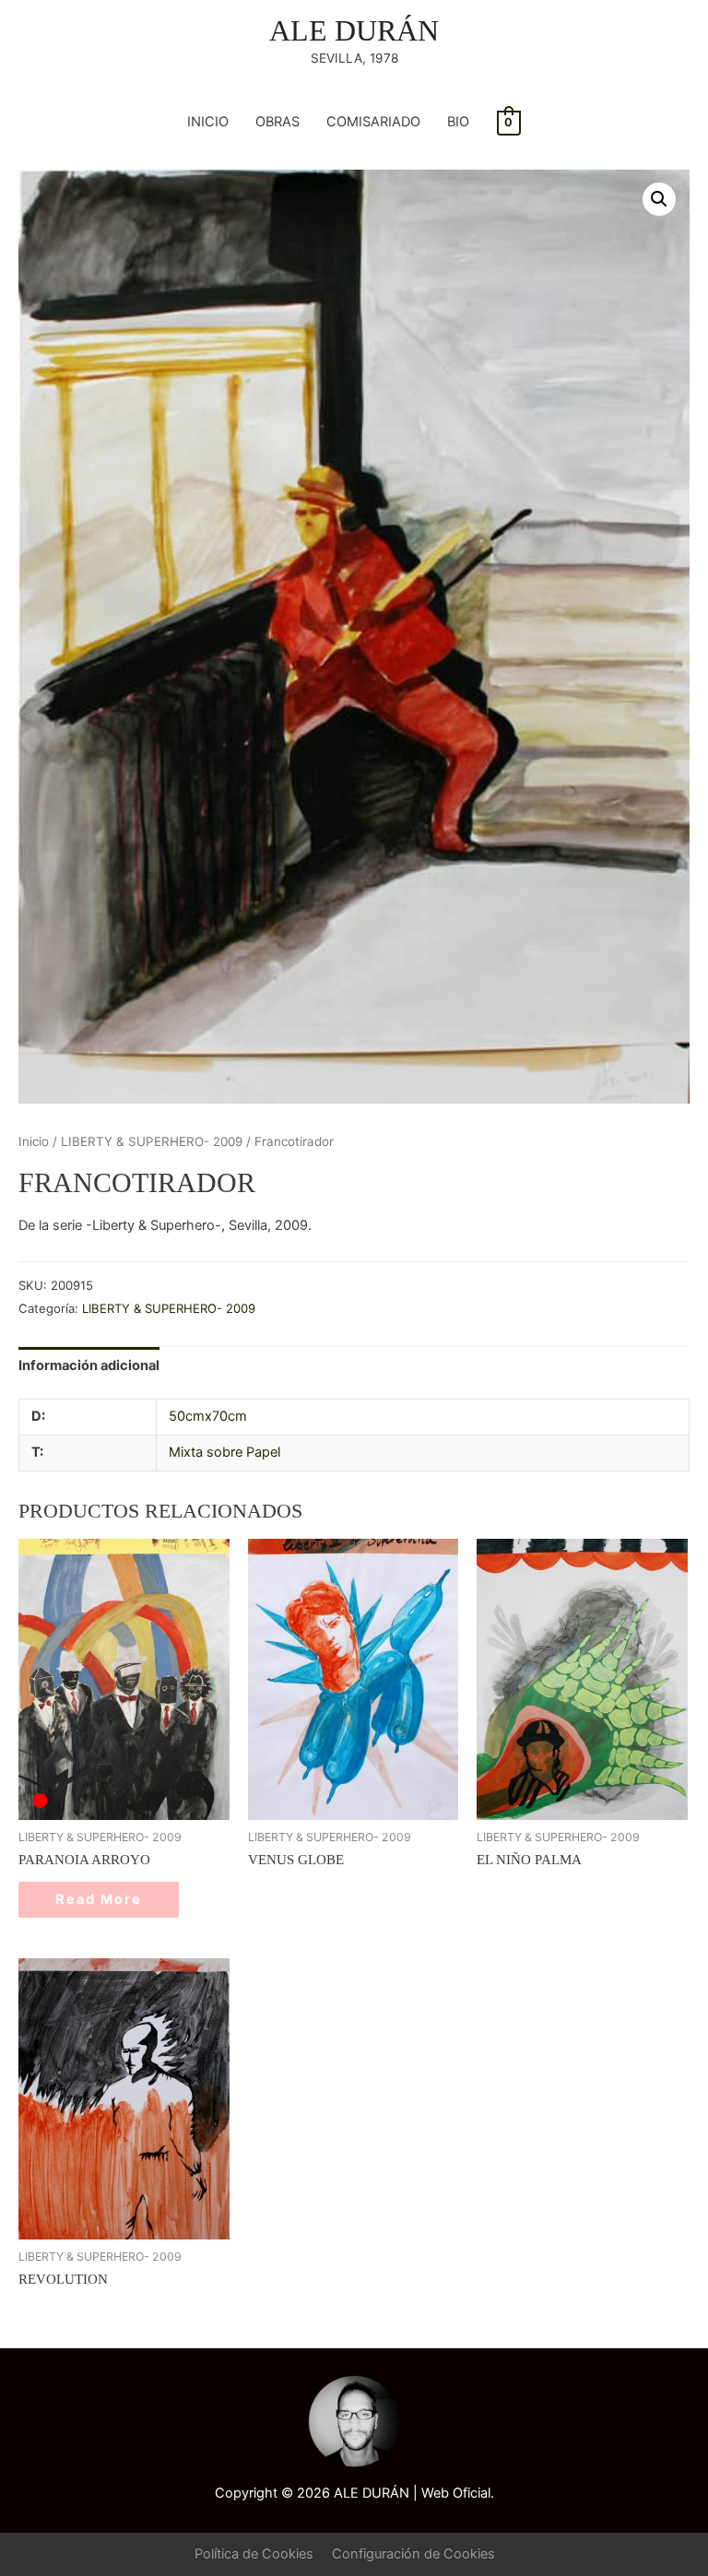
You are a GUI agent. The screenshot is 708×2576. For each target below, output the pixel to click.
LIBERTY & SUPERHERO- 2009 (152, 1141)
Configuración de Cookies (413, 2554)
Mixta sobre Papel (224, 1452)
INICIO (208, 122)
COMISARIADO (373, 122)
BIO (458, 122)
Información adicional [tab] (89, 1365)
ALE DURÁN (354, 31)
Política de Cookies (254, 2554)
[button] (659, 199)
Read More (99, 1899)
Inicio (34, 1141)
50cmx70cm (208, 1416)
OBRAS (277, 122)
